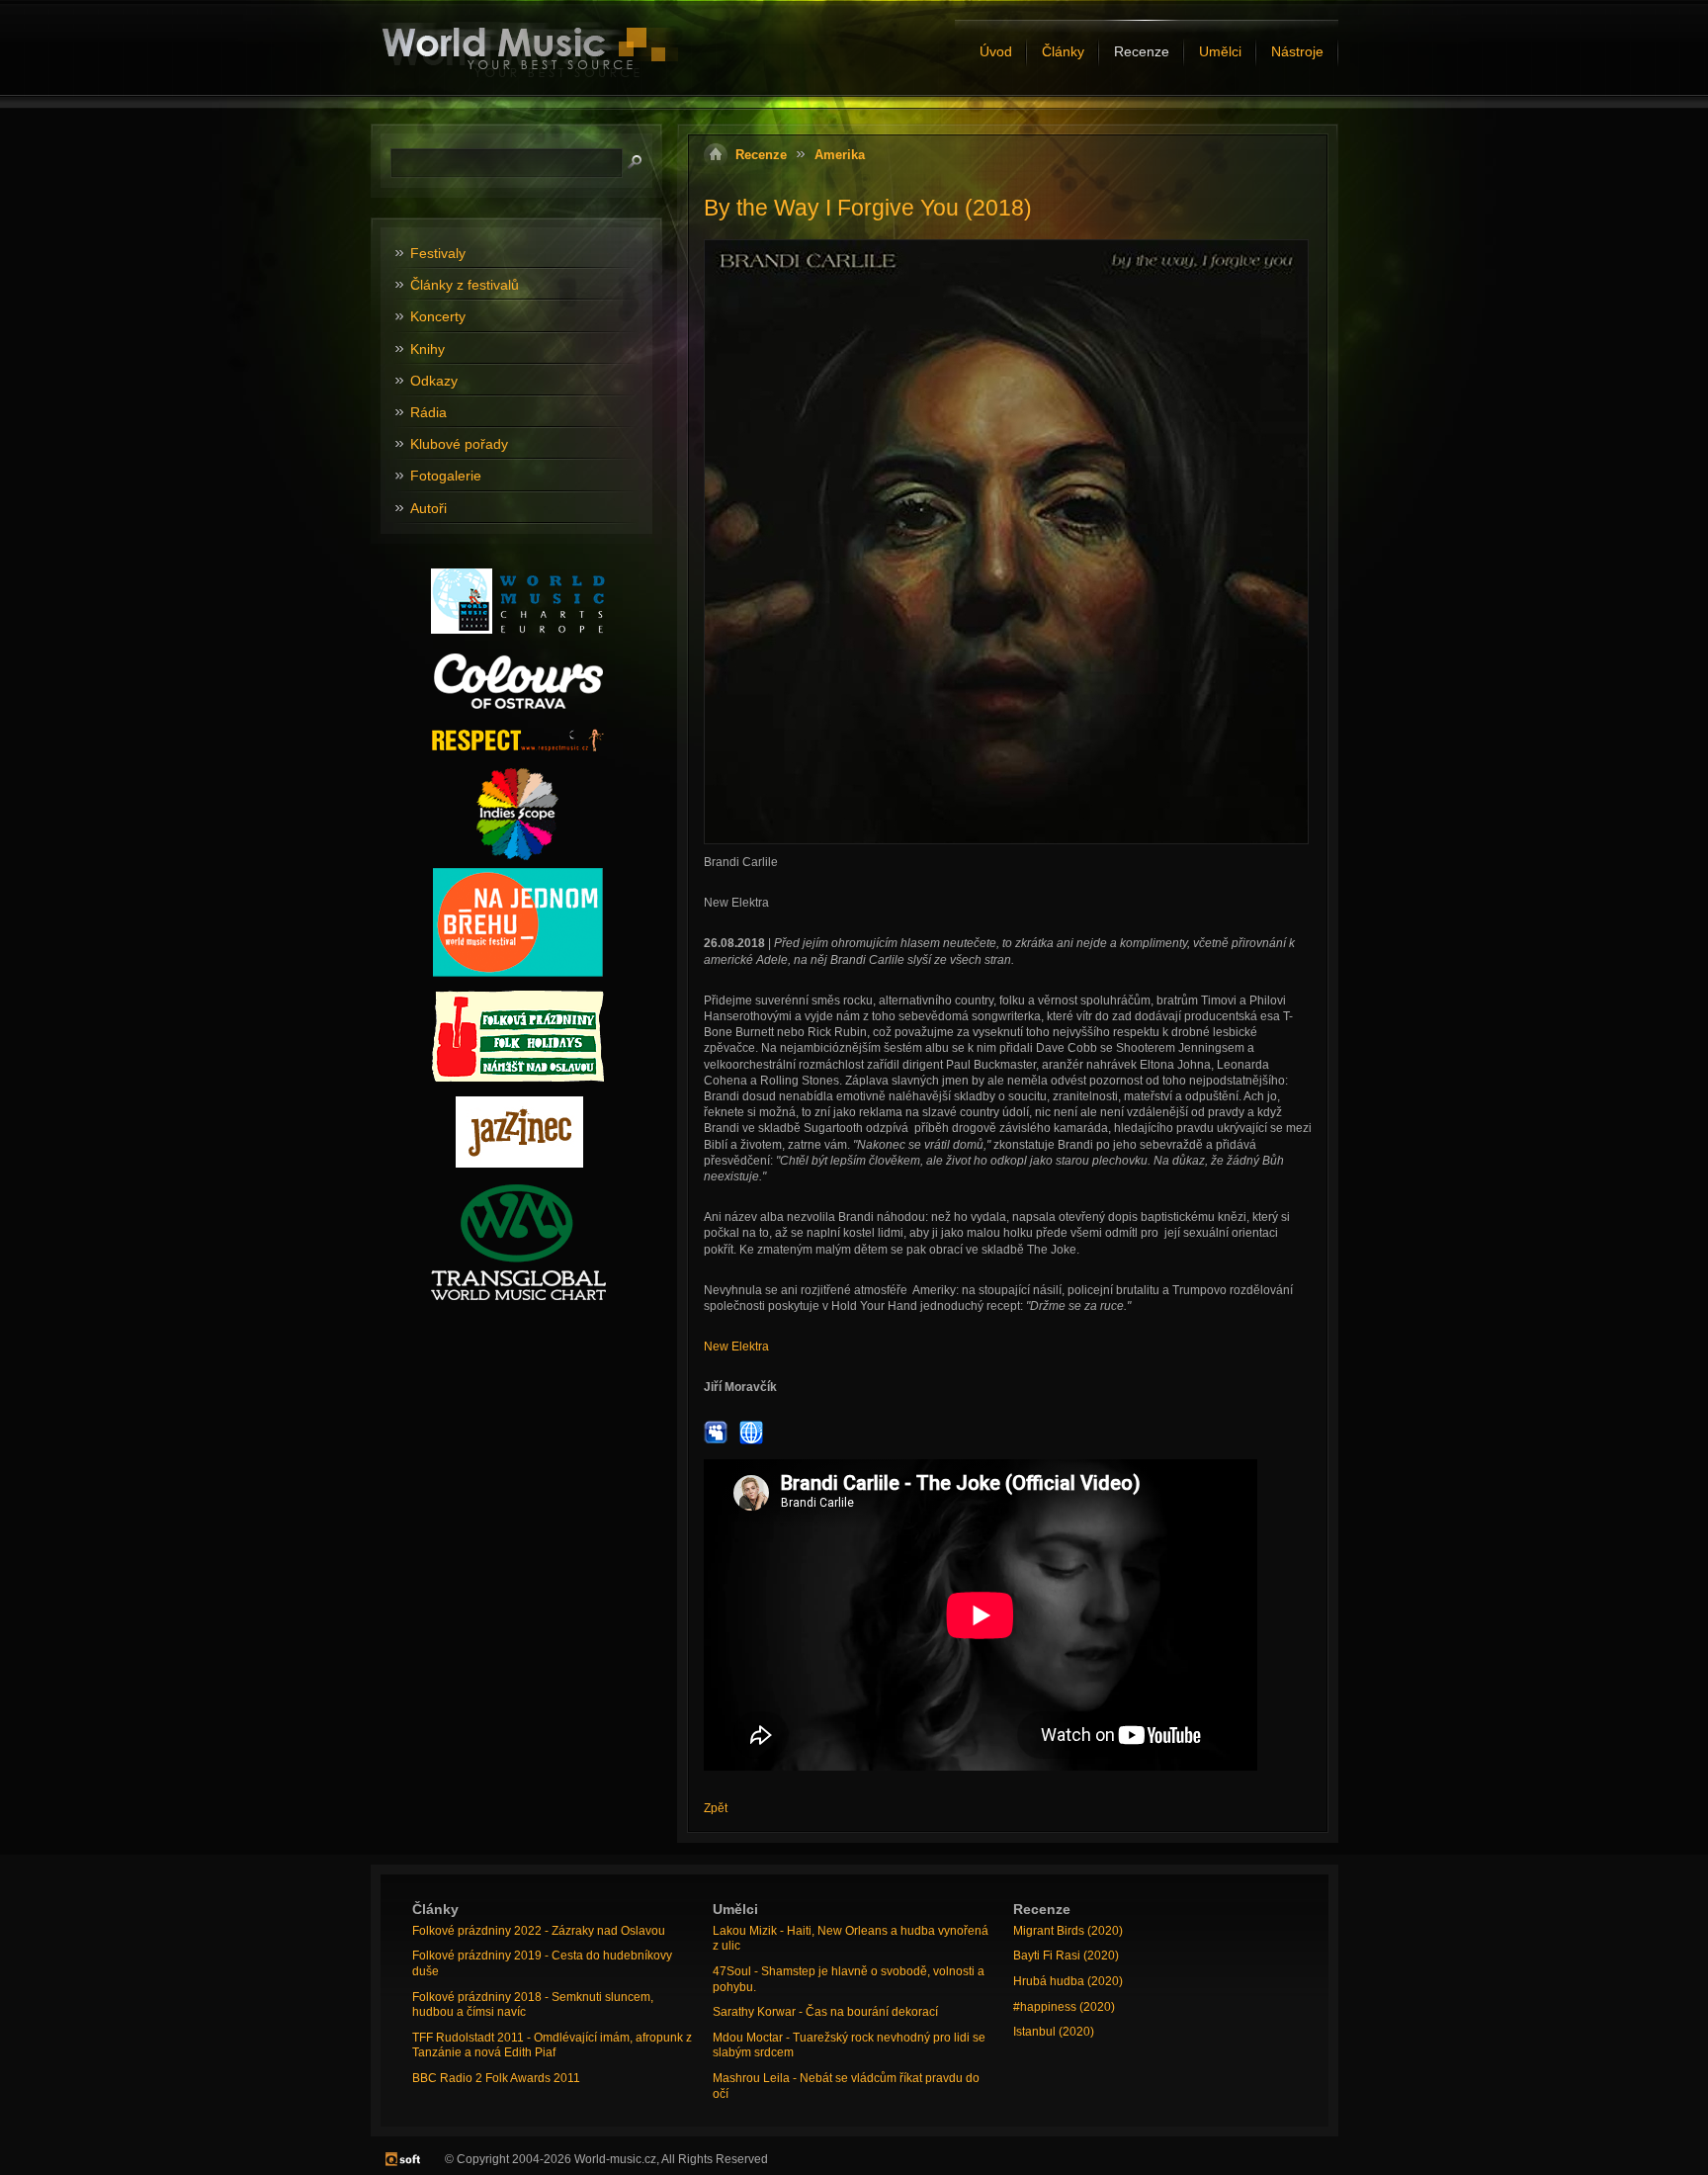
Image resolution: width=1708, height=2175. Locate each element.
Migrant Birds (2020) (1068, 1931)
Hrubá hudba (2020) (1068, 1981)
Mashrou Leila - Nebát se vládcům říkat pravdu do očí (846, 2086)
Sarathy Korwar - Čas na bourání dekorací (825, 2012)
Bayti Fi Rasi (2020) (1066, 1956)
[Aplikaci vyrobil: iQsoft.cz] (403, 2159)
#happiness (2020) (1064, 2007)
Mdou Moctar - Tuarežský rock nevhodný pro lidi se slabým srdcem (849, 2045)
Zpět (716, 1808)
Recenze (761, 155)
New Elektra (736, 1347)
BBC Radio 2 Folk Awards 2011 (496, 2078)
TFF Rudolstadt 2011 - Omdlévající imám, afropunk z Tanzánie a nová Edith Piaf (552, 2045)
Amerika (840, 155)
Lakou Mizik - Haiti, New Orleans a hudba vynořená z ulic (851, 1939)
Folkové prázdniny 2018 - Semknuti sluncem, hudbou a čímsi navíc (533, 2005)
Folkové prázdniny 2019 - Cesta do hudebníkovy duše (542, 1963)
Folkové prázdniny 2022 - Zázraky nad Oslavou (539, 1931)
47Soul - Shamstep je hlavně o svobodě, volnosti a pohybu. (849, 1979)
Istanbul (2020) (1054, 2032)
